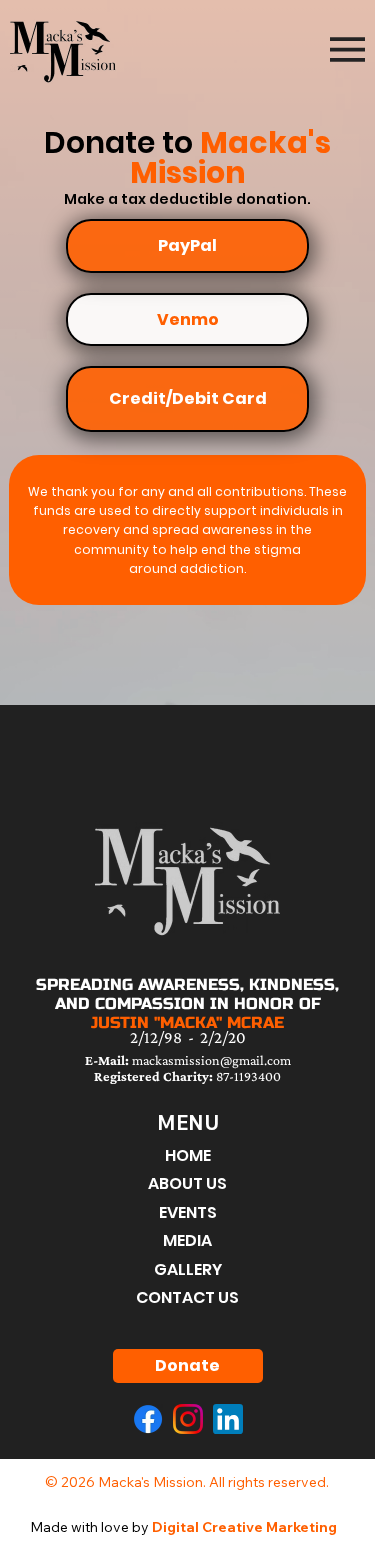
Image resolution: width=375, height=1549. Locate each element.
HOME (188, 1155)
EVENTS (188, 1212)
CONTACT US (187, 1297)
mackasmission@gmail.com (188, 1060)
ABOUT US (187, 1183)
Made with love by (183, 1527)
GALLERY (188, 1269)
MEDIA (187, 1240)
